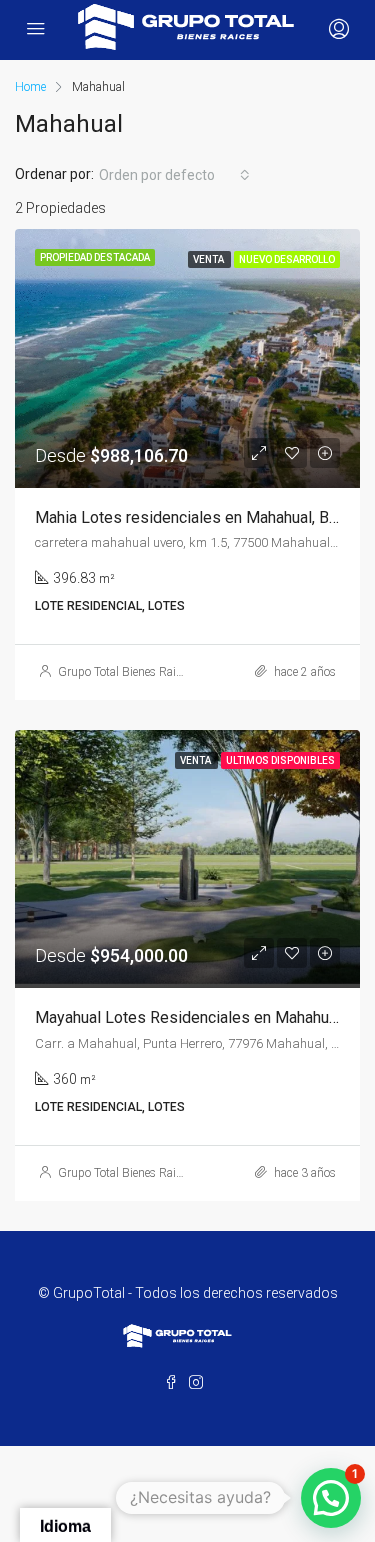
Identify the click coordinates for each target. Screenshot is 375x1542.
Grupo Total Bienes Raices (125, 672)
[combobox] (174, 175)
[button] (331, 1498)
